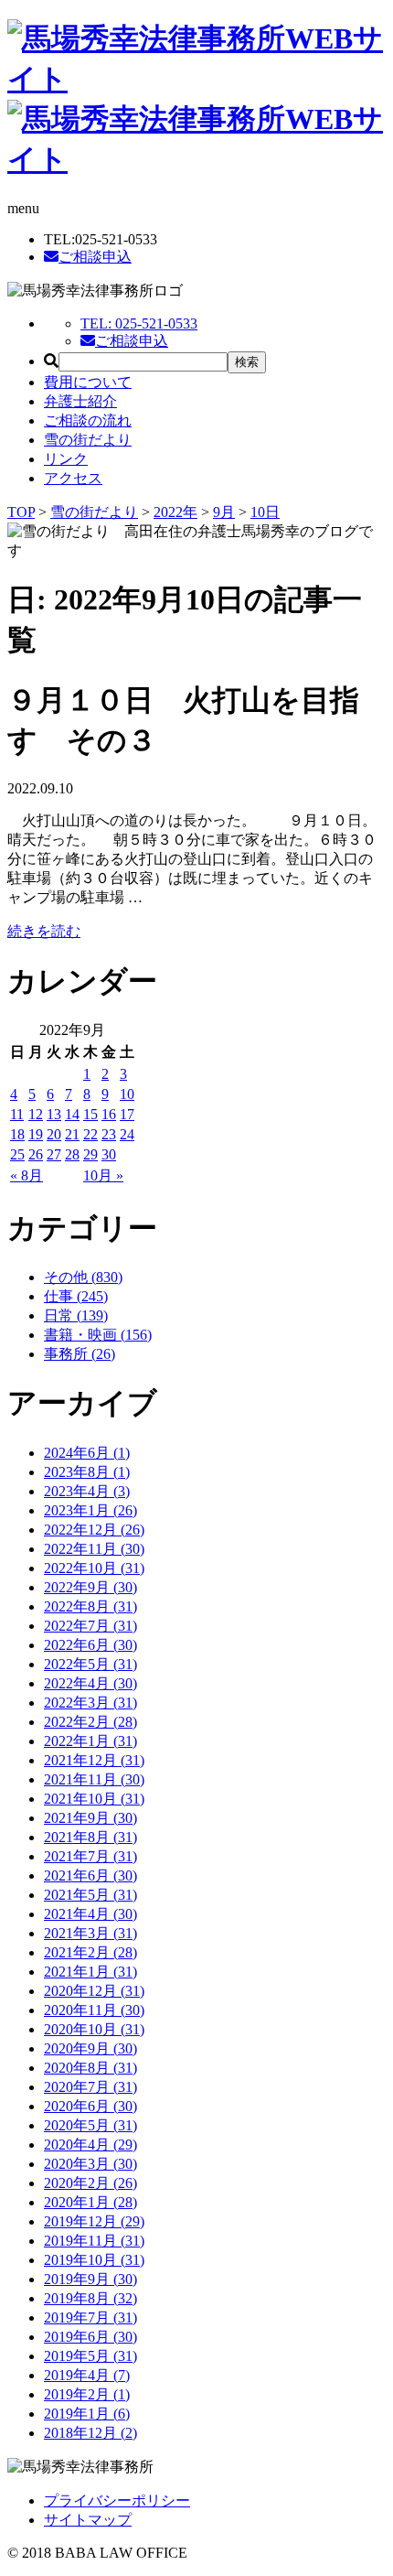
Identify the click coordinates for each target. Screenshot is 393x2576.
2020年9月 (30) (90, 2048)
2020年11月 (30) (94, 2010)
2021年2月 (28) (90, 1952)
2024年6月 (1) (87, 1453)
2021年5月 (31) (90, 1895)
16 (109, 1114)
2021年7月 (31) (90, 1856)
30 (109, 1154)
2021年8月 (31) (90, 1837)
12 (36, 1114)
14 (72, 1114)
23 (109, 1134)
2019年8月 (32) (90, 2298)
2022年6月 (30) (90, 1645)
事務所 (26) (80, 1354)
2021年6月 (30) (90, 1875)
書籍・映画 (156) (98, 1335)
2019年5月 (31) (90, 2356)
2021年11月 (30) (94, 1779)
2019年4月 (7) (87, 2375)
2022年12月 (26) (94, 1530)
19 (36, 1134)
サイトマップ (88, 2520)
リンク (66, 459)
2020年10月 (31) (94, 2029)
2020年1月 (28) (90, 2202)
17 (127, 1114)
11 (17, 1114)
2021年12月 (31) (94, 1760)
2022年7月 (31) (90, 1626)
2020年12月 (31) (94, 1991)
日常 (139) (76, 1315)
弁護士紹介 (80, 401)
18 (17, 1134)
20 (54, 1134)
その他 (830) (83, 1277)
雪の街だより (88, 440)
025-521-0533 (139, 323)
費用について (88, 382)
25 (17, 1154)
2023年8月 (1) (87, 1472)
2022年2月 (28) (90, 1722)
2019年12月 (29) (94, 2221)
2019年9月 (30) (90, 2279)
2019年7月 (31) (90, 2317)
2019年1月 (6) (87, 2414)
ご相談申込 (95, 257)
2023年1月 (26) (90, 1510)
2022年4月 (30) (90, 1683)
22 (90, 1134)
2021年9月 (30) (90, 1818)
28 (72, 1154)
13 (54, 1114)
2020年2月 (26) (90, 2183)
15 (90, 1114)
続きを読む (44, 931)
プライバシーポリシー (117, 2501)
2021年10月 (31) (94, 1799)
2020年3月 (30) (90, 2164)
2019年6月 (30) (90, 2337)
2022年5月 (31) (90, 1664)
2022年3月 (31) (90, 1703)
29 (90, 1154)
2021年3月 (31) (90, 1933)
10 (127, 1094)
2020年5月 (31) (90, 2125)
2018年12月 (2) (90, 2433)
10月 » (103, 1175)
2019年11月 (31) (94, 2241)
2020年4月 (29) (90, 2145)
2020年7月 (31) (90, 2087)
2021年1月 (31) (90, 1972)
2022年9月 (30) (90, 1587)
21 (72, 1134)
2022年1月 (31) (90, 1741)
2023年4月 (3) (87, 1491)
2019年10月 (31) (94, 2260)
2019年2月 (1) (87, 2394)
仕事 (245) (76, 1296)
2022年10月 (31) (94, 1568)
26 (36, 1154)
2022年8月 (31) (90, 1606)
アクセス (73, 478)
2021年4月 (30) (90, 1914)
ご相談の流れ (88, 420)
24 (127, 1134)
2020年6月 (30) (90, 2106)
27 (54, 1154)
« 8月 (27, 1175)
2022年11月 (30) (94, 1549)
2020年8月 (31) (90, 2068)
